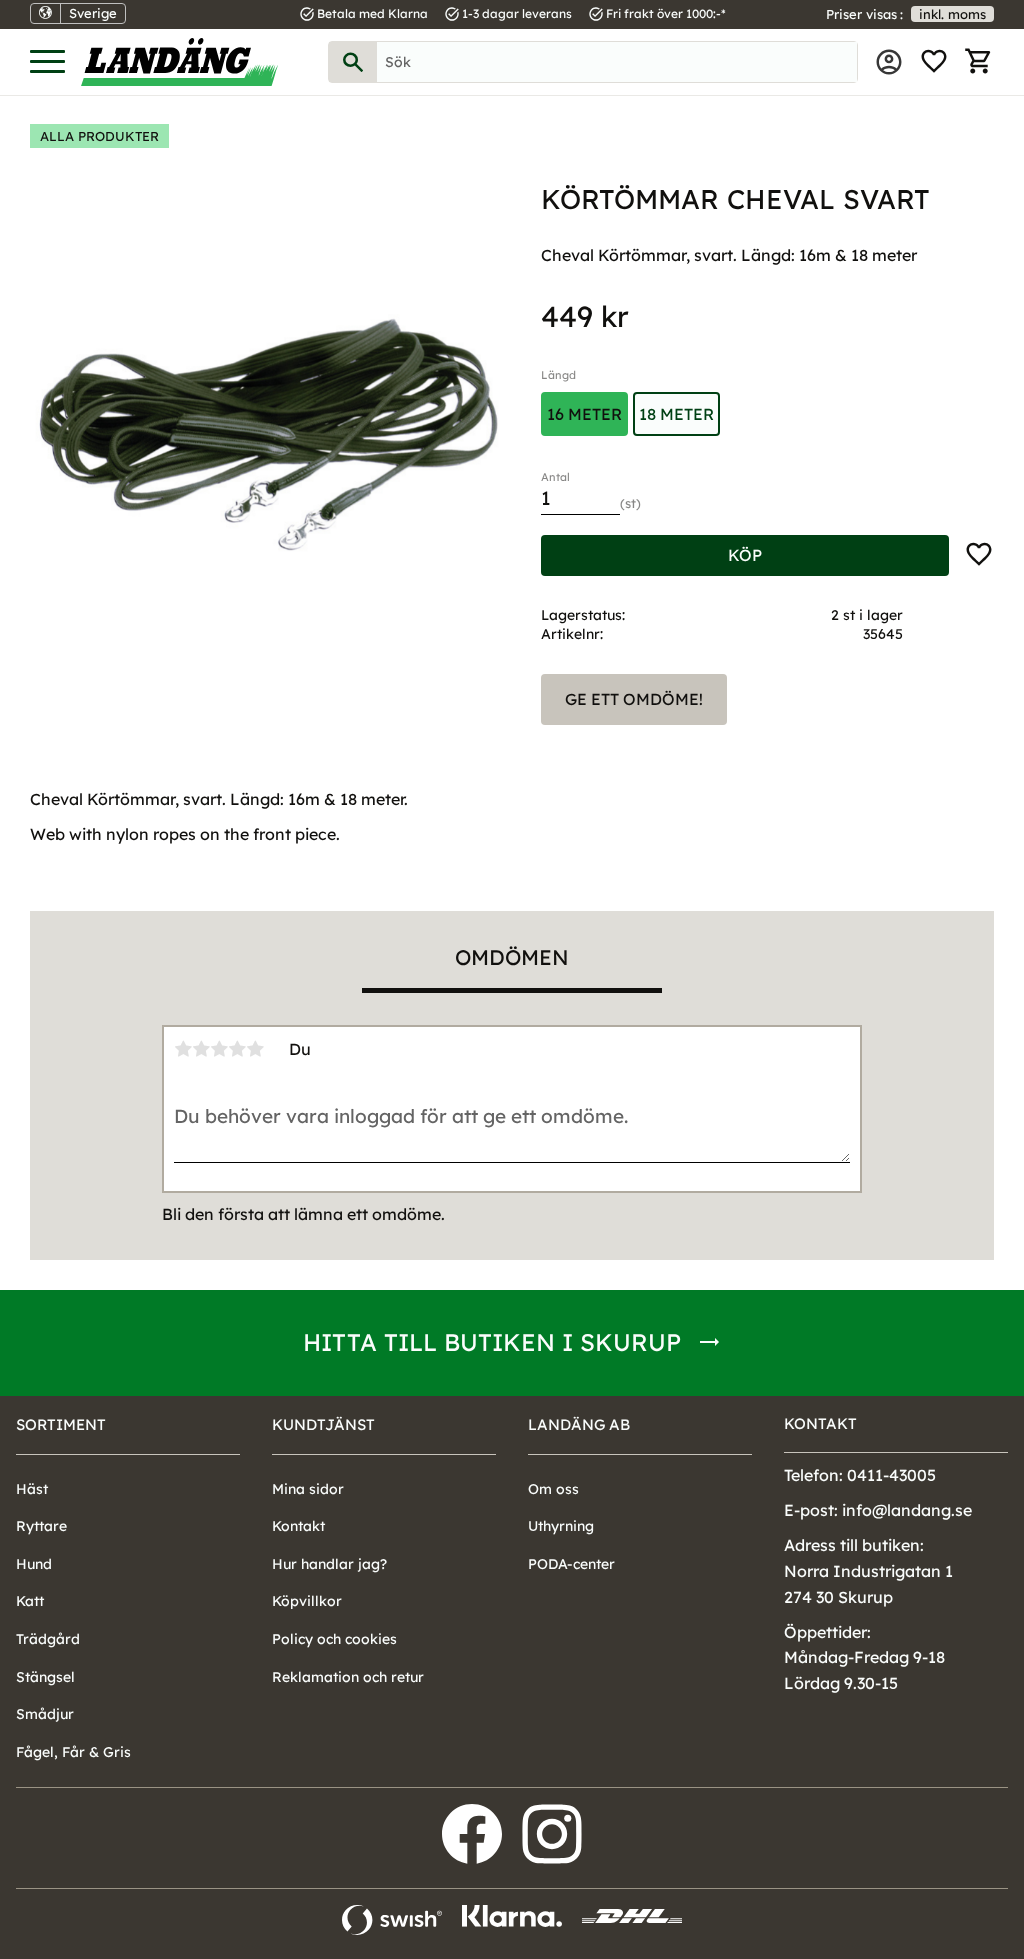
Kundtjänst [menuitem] (323, 1424)
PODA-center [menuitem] (571, 1564)
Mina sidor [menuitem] (889, 62)
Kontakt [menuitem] (298, 1526)
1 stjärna (183, 1049)
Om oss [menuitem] (553, 1489)
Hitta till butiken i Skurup (492, 1342)
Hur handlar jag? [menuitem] (329, 1564)
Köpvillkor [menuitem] (307, 1601)
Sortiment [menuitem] (61, 1424)
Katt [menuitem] (30, 1601)
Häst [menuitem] (32, 1489)
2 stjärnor (201, 1049)
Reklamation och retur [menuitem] (348, 1677)
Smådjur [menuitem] (45, 1714)
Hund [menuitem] (34, 1564)
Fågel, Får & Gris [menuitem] (73, 1752)
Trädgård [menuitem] (48, 1639)
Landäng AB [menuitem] (579, 1424)
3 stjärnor (219, 1049)
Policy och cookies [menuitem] (334, 1639)
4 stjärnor (237, 1049)
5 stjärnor (255, 1049)
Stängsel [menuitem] (45, 1677)
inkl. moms (952, 14)
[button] (47, 62)
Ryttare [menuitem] (41, 1526)
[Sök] (353, 62)
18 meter (676, 414)
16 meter (584, 414)
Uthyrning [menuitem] (561, 1526)
